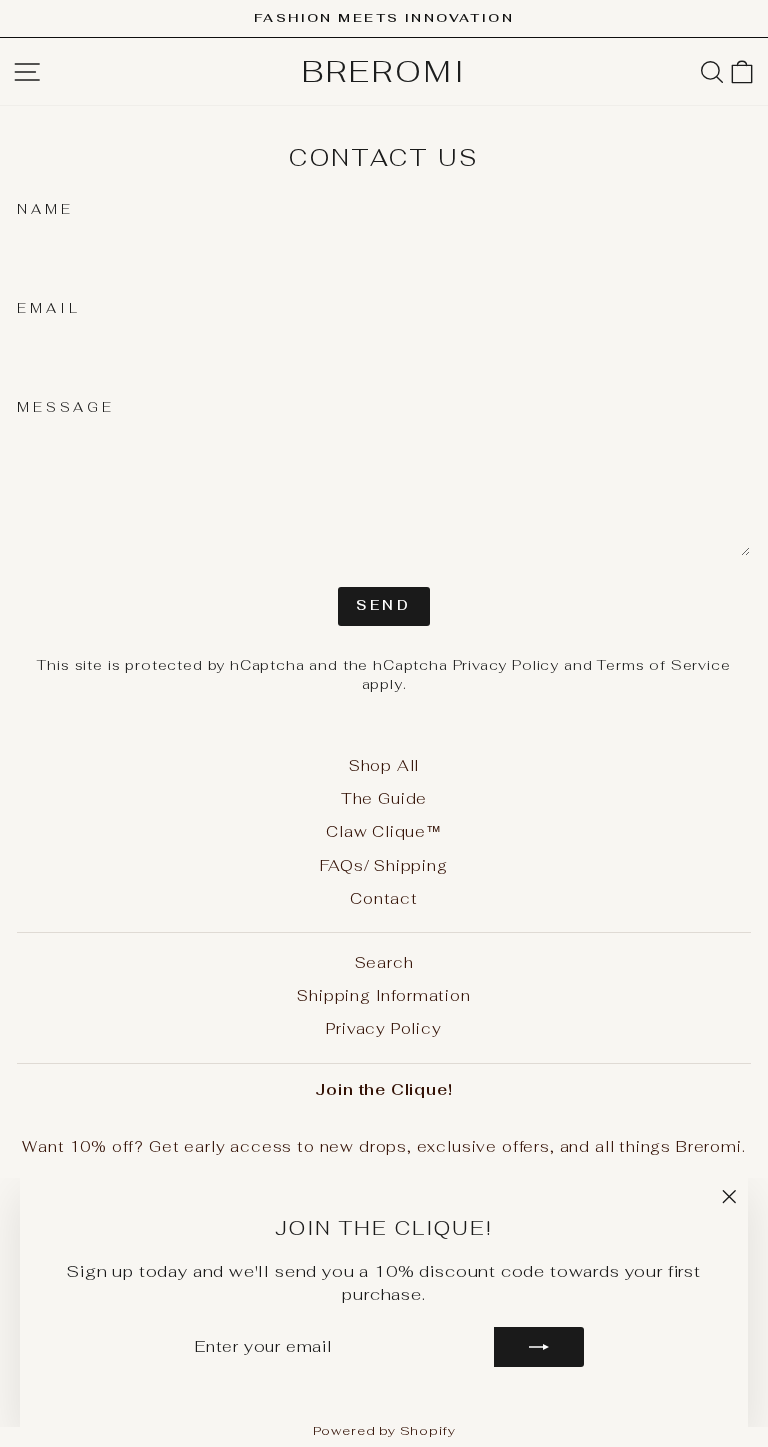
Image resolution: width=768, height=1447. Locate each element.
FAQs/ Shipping (384, 865)
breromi (384, 71)
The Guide (384, 798)
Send (384, 605)
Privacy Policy (506, 665)
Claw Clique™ (384, 831)
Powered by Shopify (384, 1430)
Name (45, 209)
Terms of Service (663, 665)
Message (66, 407)
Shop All (384, 765)
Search (384, 962)
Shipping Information (384, 995)
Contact (384, 898)
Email (49, 308)
